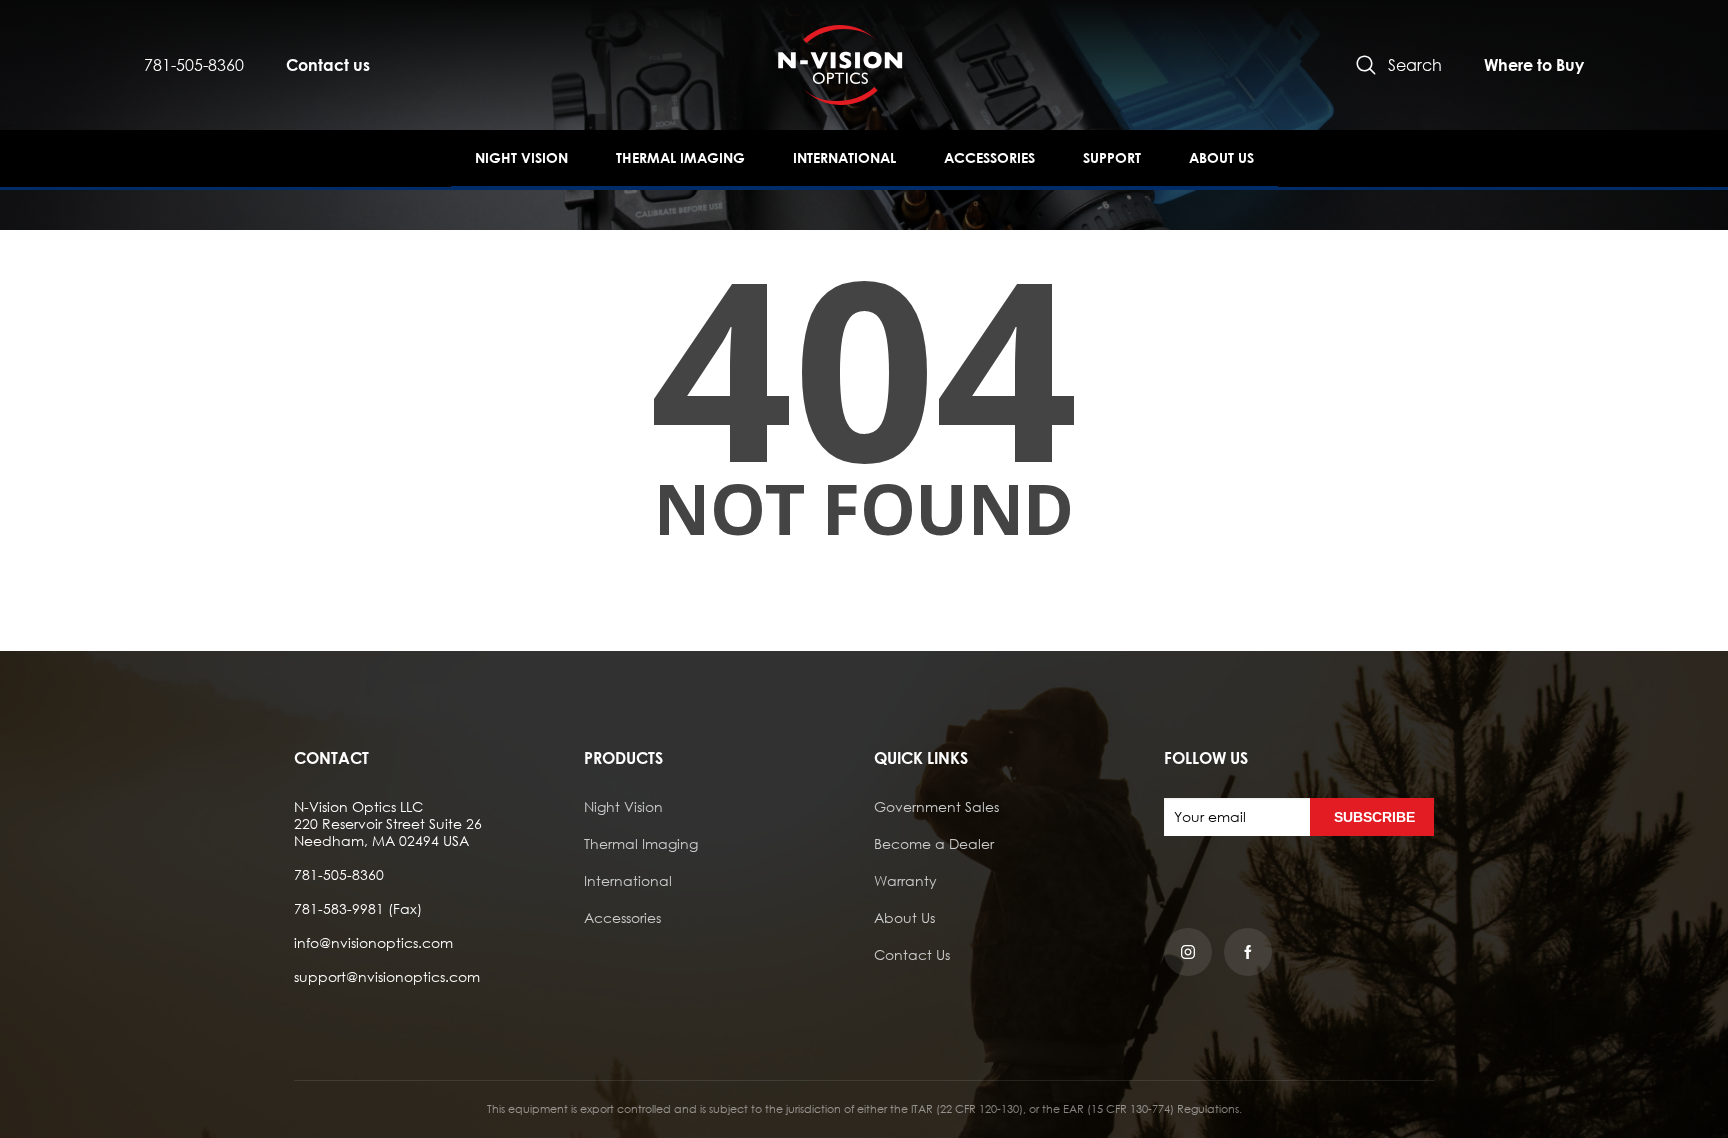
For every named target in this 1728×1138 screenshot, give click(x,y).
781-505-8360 (194, 65)
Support (1112, 157)
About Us (1221, 157)
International (844, 157)
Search (1415, 65)
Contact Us (912, 954)
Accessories (989, 157)
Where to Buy (1534, 65)
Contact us (328, 65)
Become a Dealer (934, 843)
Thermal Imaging (680, 157)
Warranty (905, 880)
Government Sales (936, 806)
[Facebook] (1248, 952)
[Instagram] (1188, 952)
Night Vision (521, 157)
